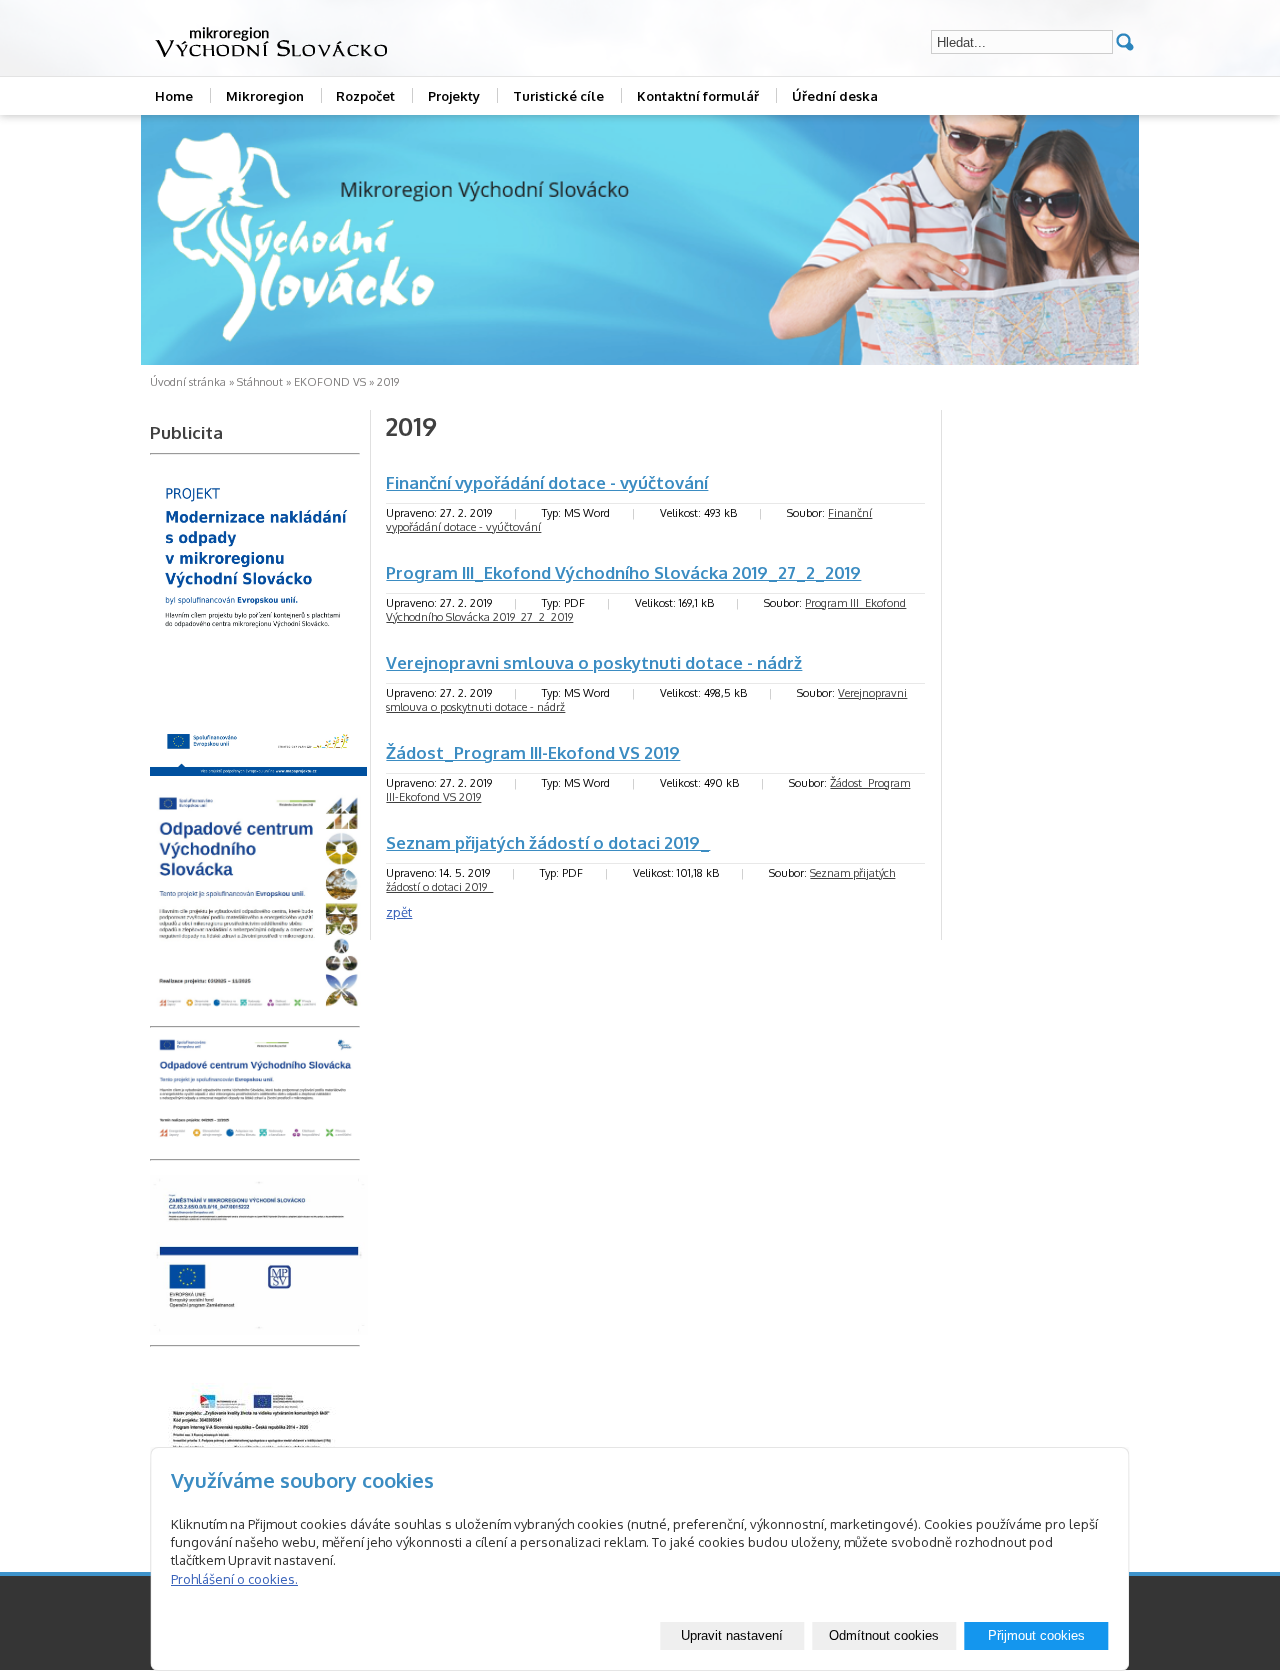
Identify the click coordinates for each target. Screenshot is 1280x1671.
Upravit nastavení (732, 1635)
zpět (399, 912)
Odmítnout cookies (884, 1635)
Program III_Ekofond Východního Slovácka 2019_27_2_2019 (623, 572)
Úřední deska (835, 96)
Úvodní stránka (188, 382)
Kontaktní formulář (698, 96)
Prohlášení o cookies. (234, 1579)
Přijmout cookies (1036, 1635)
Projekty (454, 96)
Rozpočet (365, 96)
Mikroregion (265, 96)
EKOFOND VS (330, 382)
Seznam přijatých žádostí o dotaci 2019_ (548, 842)
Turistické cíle (558, 96)
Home (174, 96)
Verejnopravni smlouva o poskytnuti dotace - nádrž (594, 662)
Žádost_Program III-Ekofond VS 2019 (533, 752)
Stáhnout (260, 382)
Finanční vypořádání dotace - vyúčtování (547, 482)
